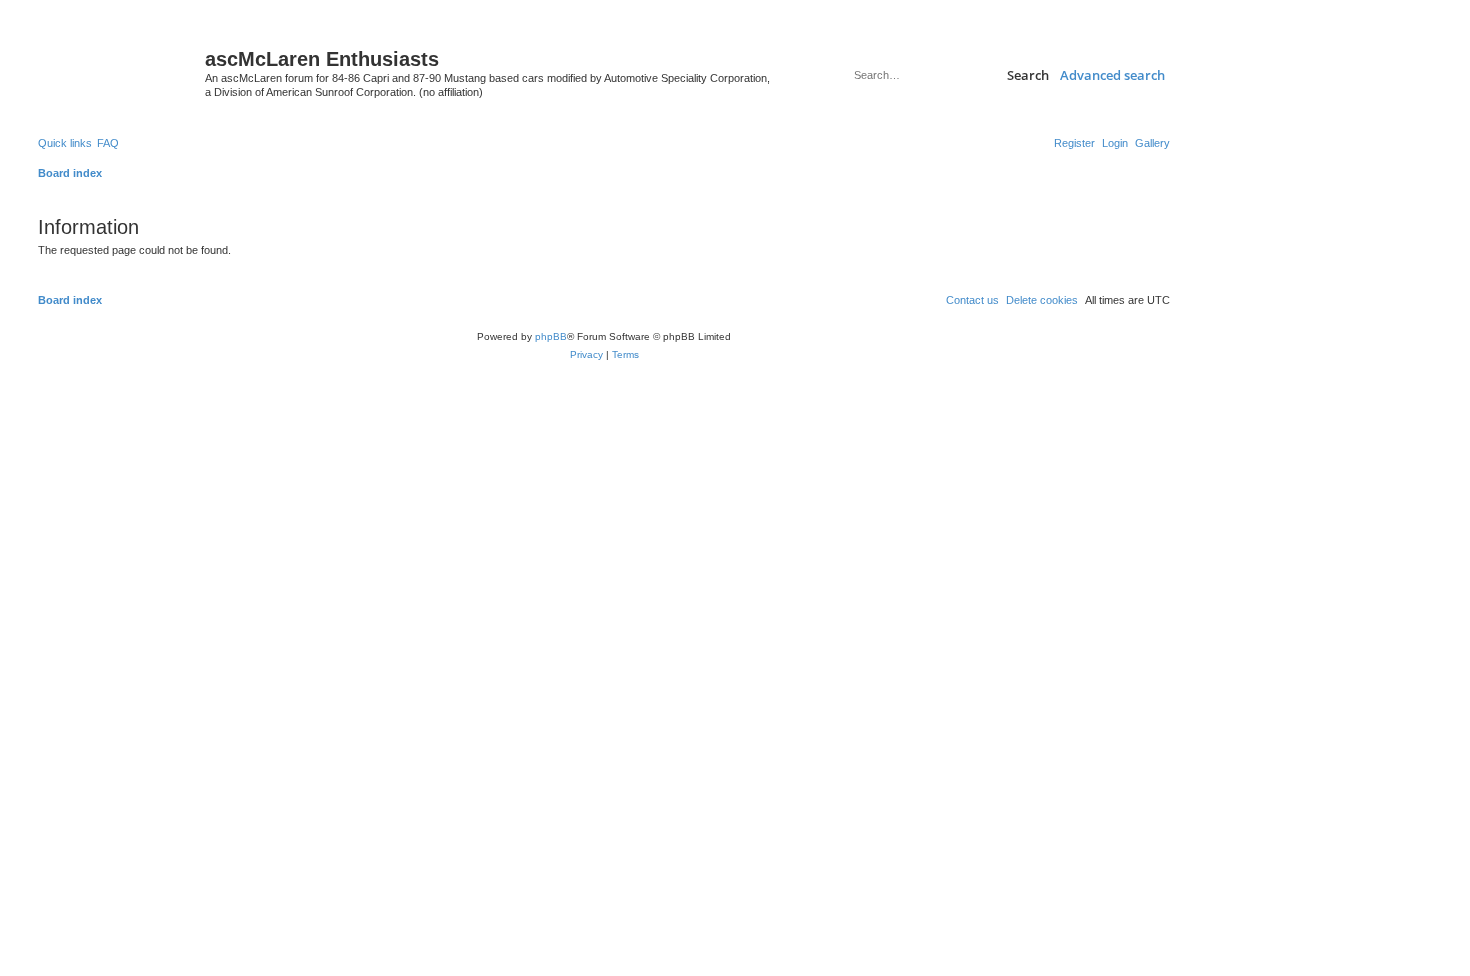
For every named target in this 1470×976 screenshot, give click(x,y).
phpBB (551, 336)
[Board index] (119, 65)
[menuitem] (1152, 143)
